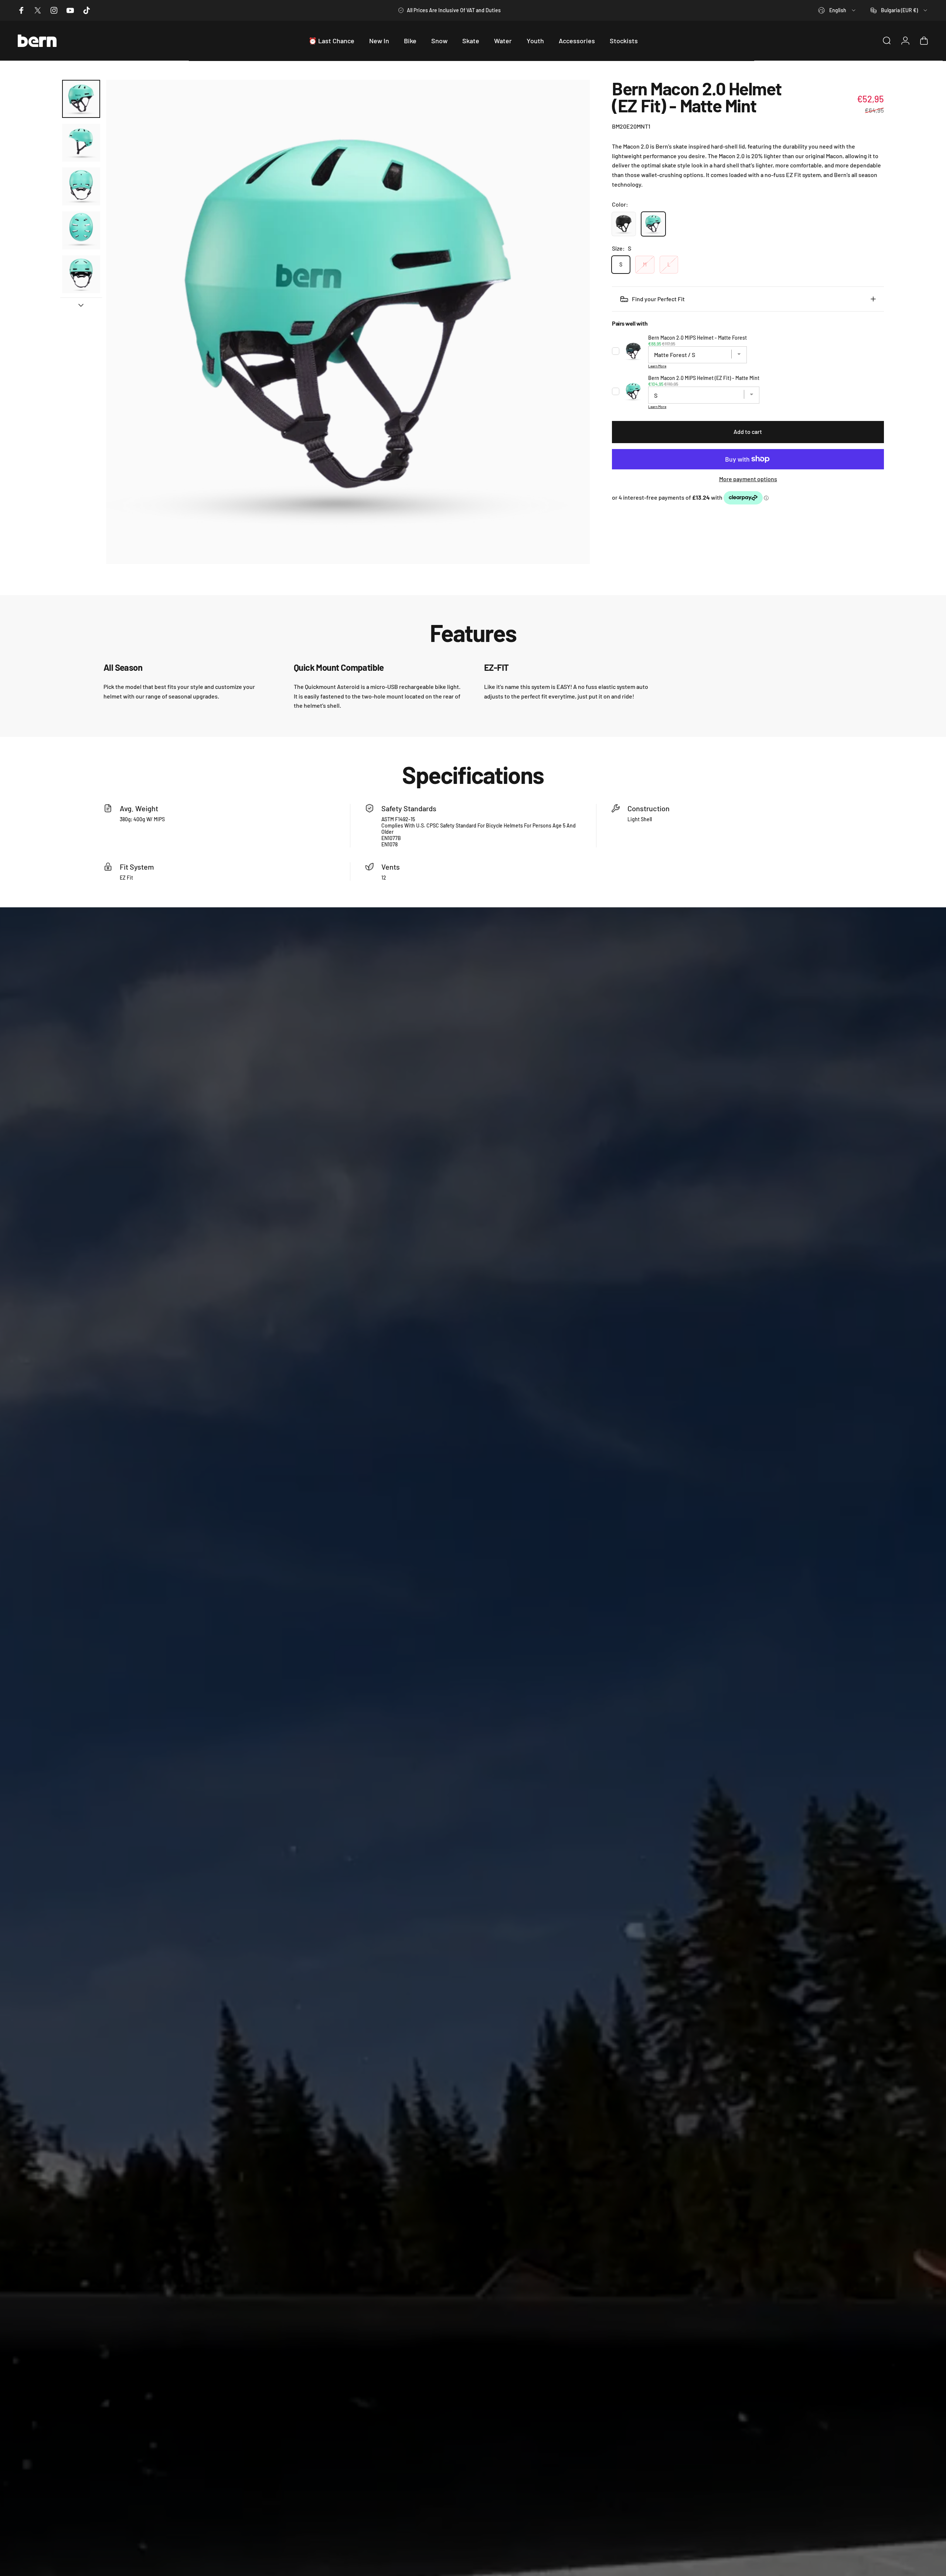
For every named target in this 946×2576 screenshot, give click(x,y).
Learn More (657, 366)
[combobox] (837, 10)
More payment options (748, 478)
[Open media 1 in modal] (348, 322)
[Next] (571, 322)
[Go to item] (81, 99)
